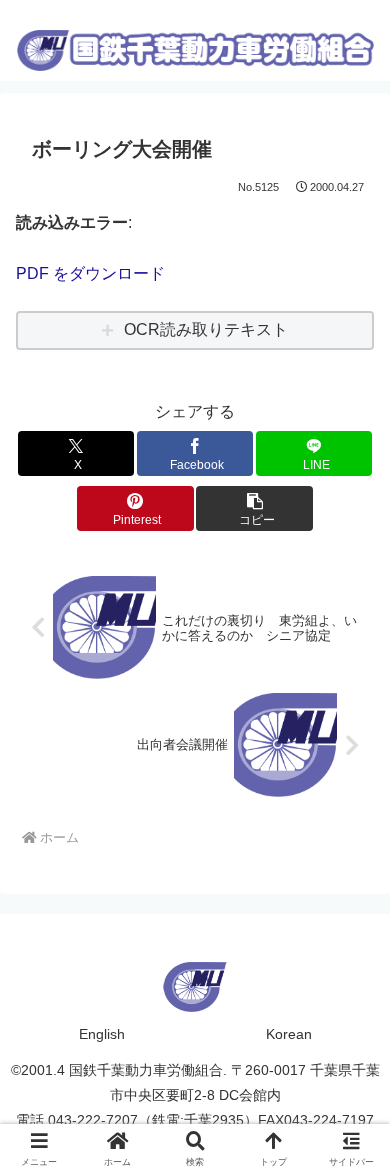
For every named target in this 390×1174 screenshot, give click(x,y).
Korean (289, 1034)
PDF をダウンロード (90, 273)
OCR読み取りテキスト (206, 329)
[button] (254, 508)
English (102, 1034)
